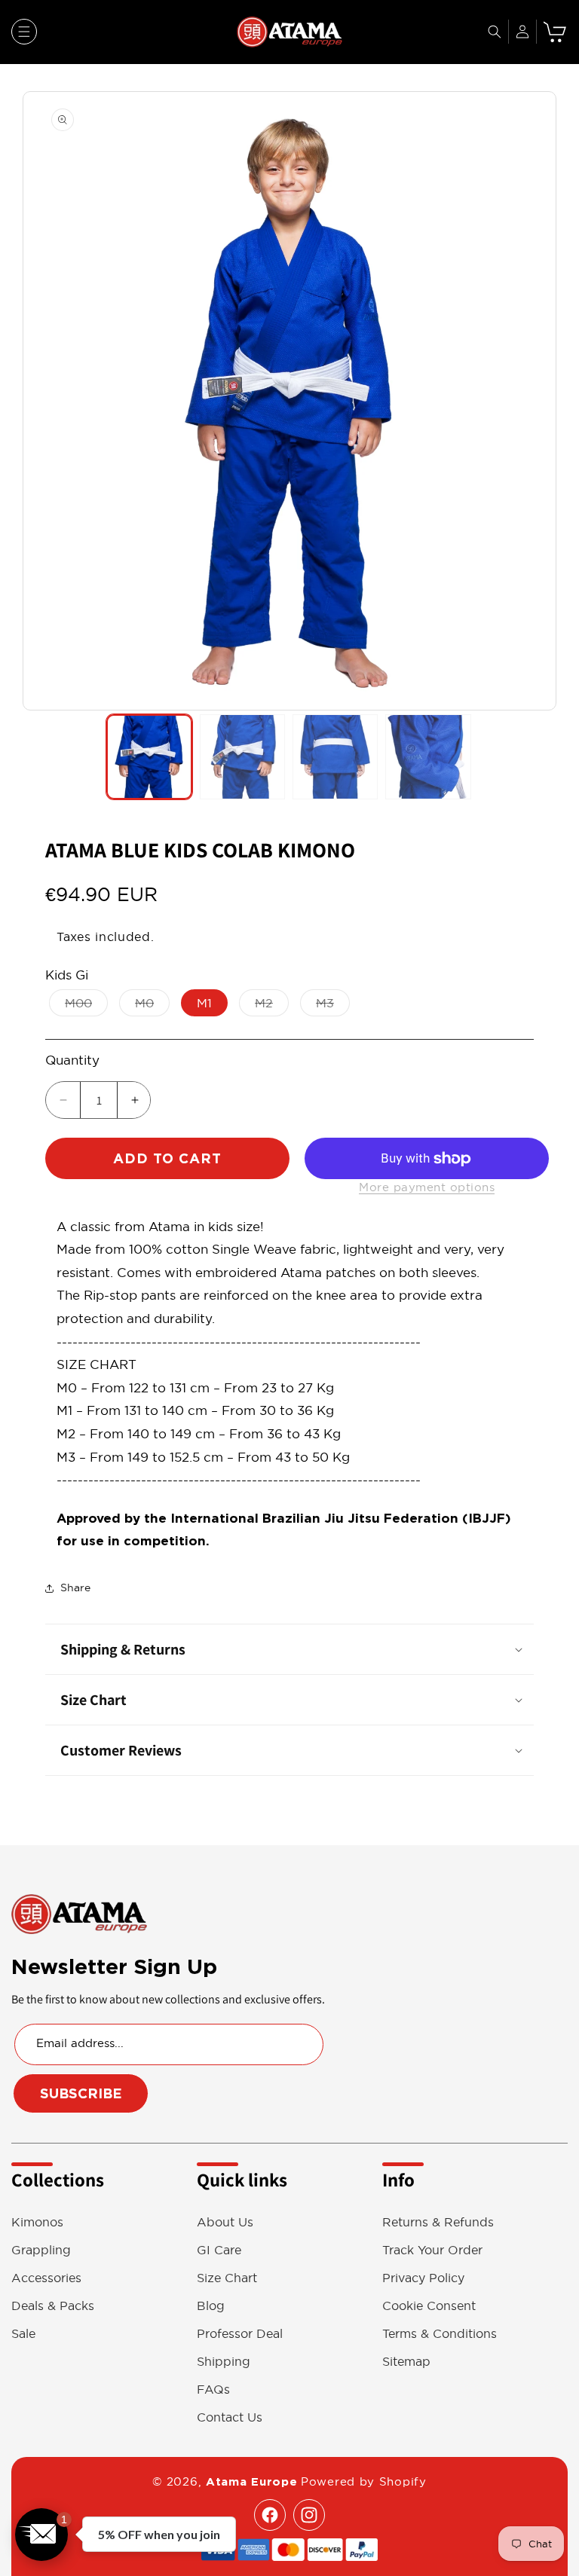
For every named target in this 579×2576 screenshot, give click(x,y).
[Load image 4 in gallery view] (428, 757)
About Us (225, 2222)
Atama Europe (251, 2482)
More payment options (427, 1187)
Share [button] (75, 1587)
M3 (333, 1006)
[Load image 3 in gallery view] (335, 757)
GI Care (219, 2250)
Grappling (41, 2250)
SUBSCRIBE (81, 2093)
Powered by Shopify (364, 2481)
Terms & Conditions (440, 2334)
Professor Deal (240, 2334)
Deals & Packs (53, 2306)
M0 (152, 1006)
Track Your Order (432, 2250)
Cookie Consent (429, 2306)
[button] (24, 32)
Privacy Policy (423, 2278)
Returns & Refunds (438, 2222)
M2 (272, 1006)
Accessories (46, 2278)
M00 (86, 1006)
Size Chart (227, 2278)
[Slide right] (541, 401)
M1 (204, 1003)
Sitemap (406, 2362)
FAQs (213, 2390)
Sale (23, 2334)
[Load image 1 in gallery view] (149, 757)
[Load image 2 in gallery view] (242, 757)
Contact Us (230, 2417)
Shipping (224, 2362)
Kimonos (37, 2222)
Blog (211, 2306)
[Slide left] (38, 401)
